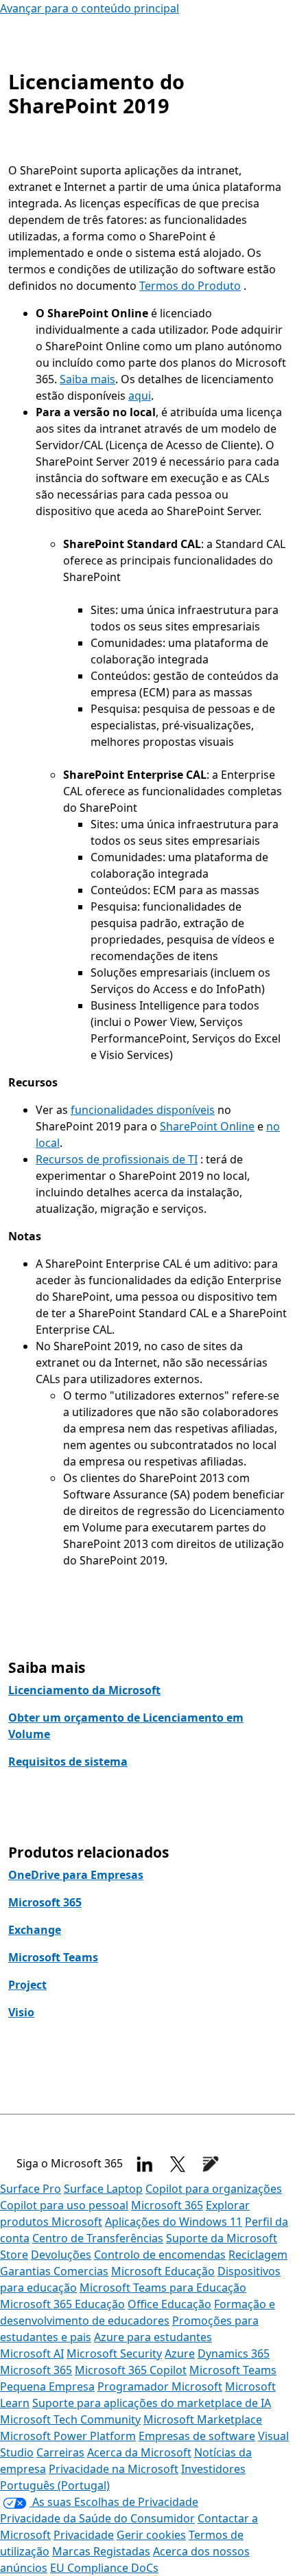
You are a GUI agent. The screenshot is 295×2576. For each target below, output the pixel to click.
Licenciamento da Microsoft (84, 1690)
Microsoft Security (114, 2353)
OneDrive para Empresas (76, 1875)
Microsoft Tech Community (70, 2419)
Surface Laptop (103, 2189)
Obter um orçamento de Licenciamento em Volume (126, 1726)
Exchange (35, 1930)
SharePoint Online (207, 1126)
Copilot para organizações (214, 2189)
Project (27, 1985)
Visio (21, 2012)
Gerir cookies (151, 2535)
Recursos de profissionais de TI (117, 1159)
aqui (140, 396)
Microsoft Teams (53, 1957)
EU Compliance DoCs (104, 2568)
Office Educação (169, 2304)
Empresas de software (197, 2436)
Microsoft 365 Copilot (131, 2370)
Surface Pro (31, 2189)
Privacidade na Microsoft (114, 2469)
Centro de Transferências (98, 2238)
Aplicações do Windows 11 (174, 2222)
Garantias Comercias (54, 2271)
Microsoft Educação (163, 2271)
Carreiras (60, 2452)
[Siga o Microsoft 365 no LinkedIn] (145, 2164)
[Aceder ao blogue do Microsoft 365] (211, 2164)
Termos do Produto (190, 286)
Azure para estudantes (153, 2337)
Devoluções (61, 2255)
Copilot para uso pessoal (64, 2205)
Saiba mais (87, 379)
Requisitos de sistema (68, 1762)
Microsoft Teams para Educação (163, 2288)
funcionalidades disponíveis (143, 1110)
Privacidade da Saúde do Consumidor (97, 2518)
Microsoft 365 (45, 1902)
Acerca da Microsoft (139, 2452)
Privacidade (84, 2535)
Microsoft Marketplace (203, 2419)
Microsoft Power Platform (68, 2436)
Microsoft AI (32, 2353)
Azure (180, 2353)
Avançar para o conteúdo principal (90, 8)
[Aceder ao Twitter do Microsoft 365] (178, 2164)
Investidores (213, 2469)
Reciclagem (258, 2255)
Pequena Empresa (47, 2386)
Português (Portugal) (55, 2485)
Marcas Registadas (101, 2551)
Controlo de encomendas (160, 2255)
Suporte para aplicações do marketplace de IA (152, 2403)
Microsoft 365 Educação (62, 2304)
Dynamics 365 (234, 2353)
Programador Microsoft (160, 2386)
